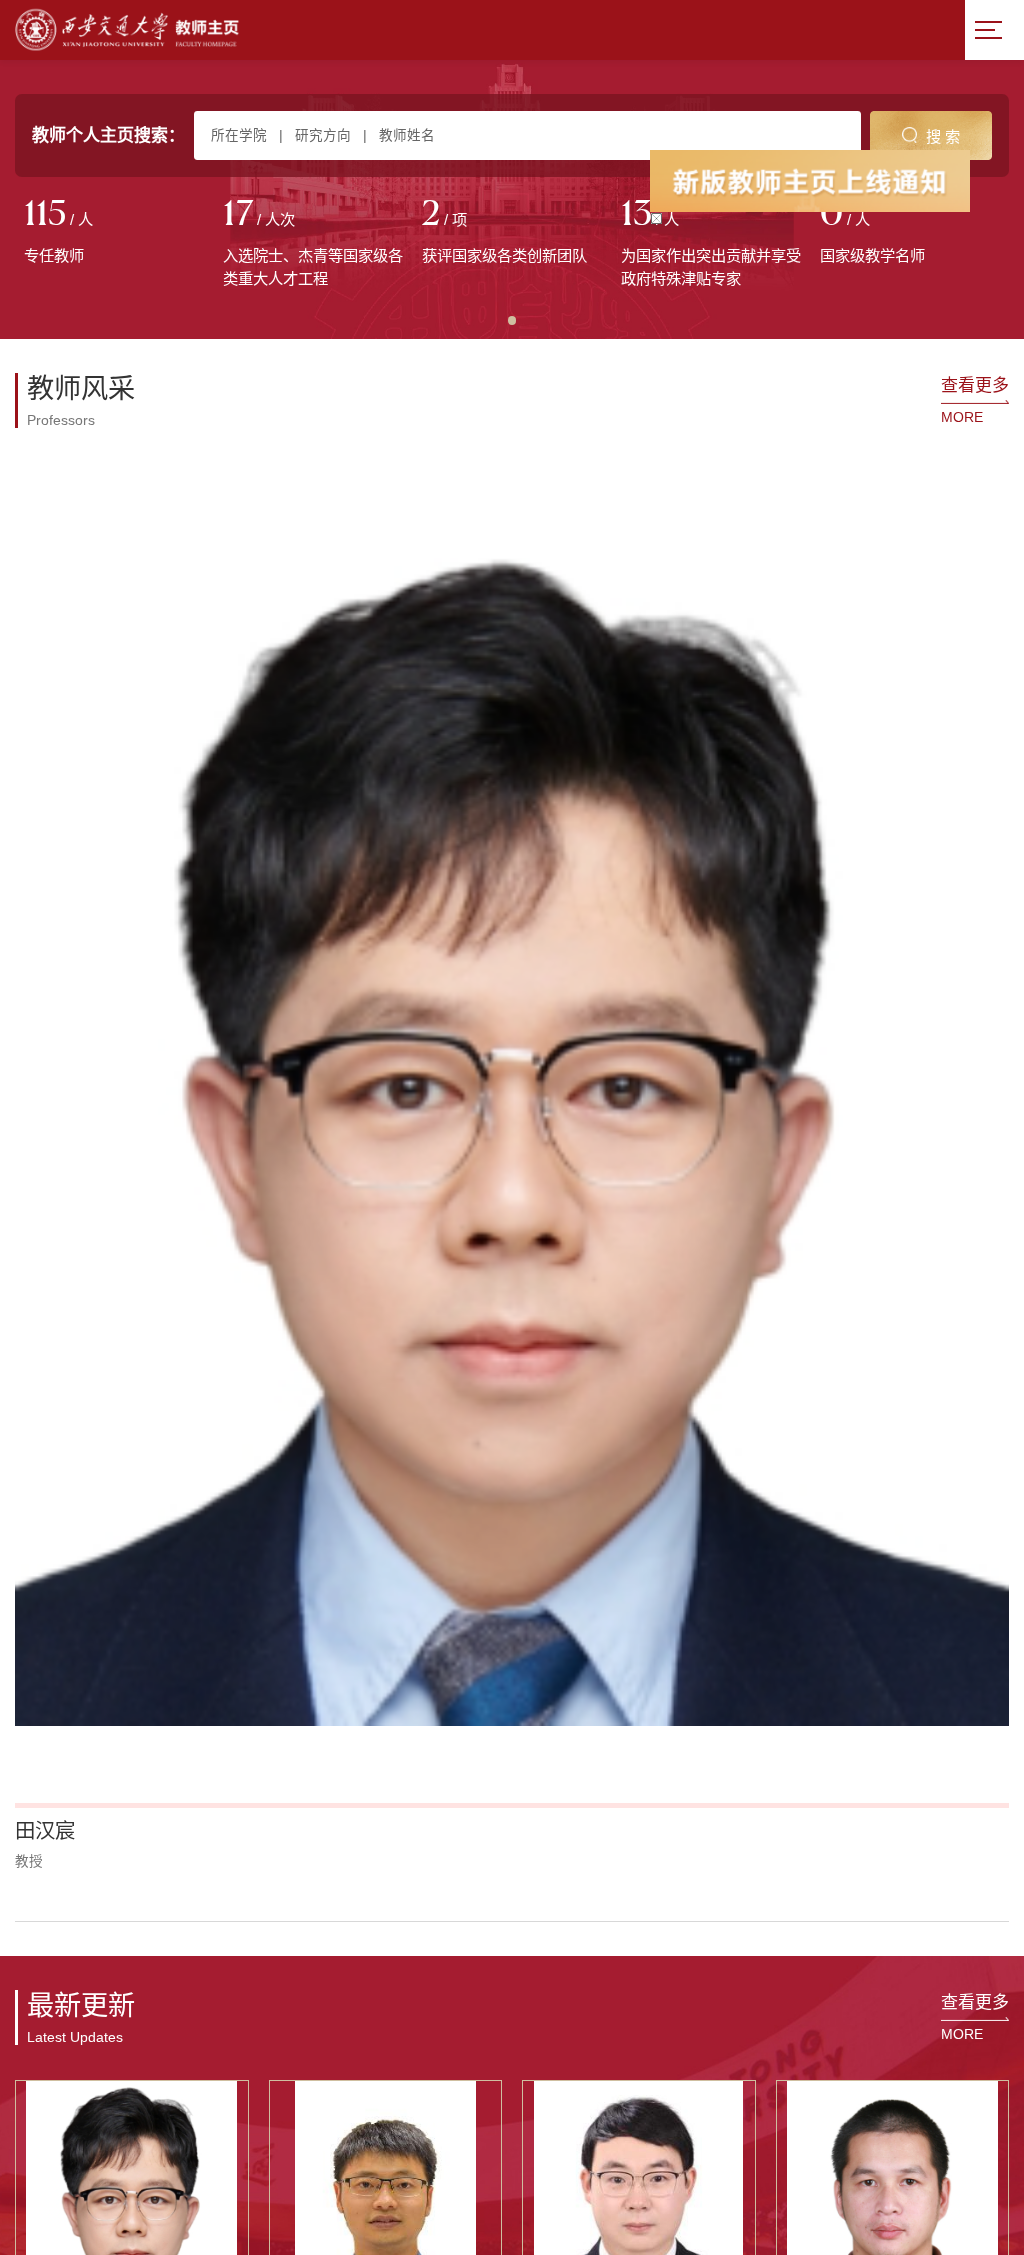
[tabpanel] (114, 233)
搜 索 (943, 136)
